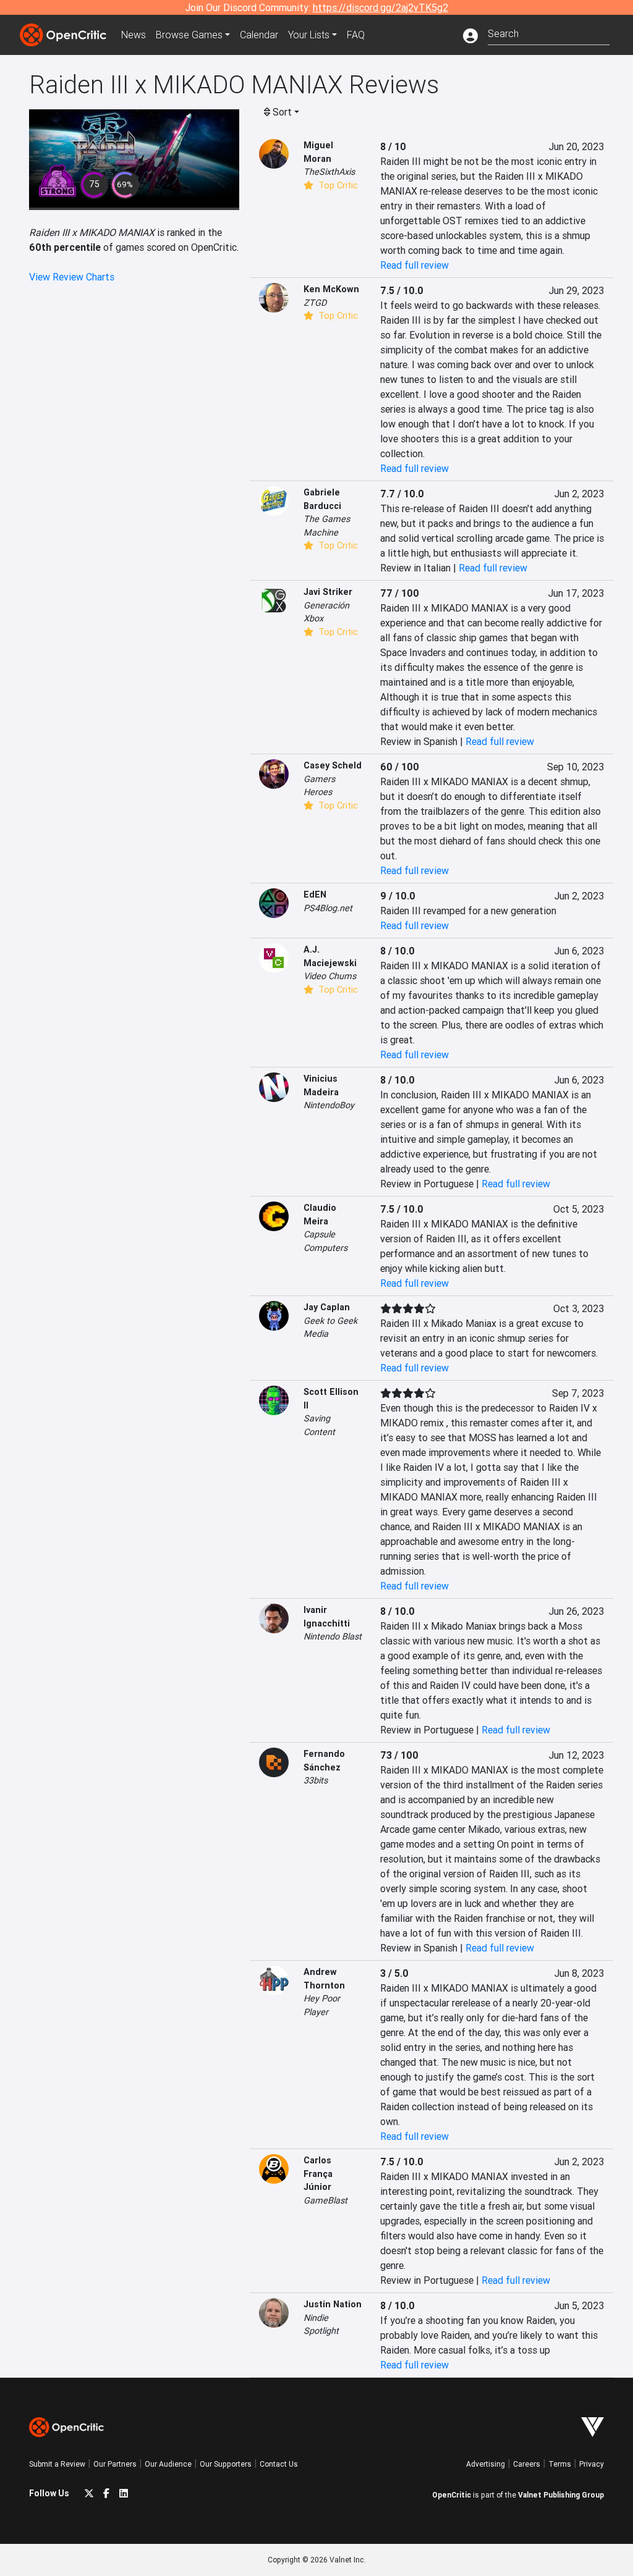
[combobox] (549, 32)
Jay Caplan (327, 1307)
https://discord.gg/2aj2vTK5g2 (380, 7)
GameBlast (325, 2200)
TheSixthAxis (329, 172)
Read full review (414, 265)
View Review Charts (72, 277)
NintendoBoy (329, 1105)
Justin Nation (333, 2304)
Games (189, 35)
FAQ (356, 35)
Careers (527, 2464)
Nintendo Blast (333, 1636)
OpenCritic (452, 2495)
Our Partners (115, 2464)
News (134, 35)
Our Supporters (226, 2464)
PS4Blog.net (328, 908)
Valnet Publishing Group (561, 2495)
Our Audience (168, 2464)
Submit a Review (57, 2464)
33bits (316, 1780)
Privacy (592, 2464)
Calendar (259, 35)
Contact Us (279, 2464)
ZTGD (315, 303)
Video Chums (330, 976)
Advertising (486, 2464)
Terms (560, 2464)
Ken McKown (331, 289)
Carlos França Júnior (318, 2174)
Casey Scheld (333, 765)
